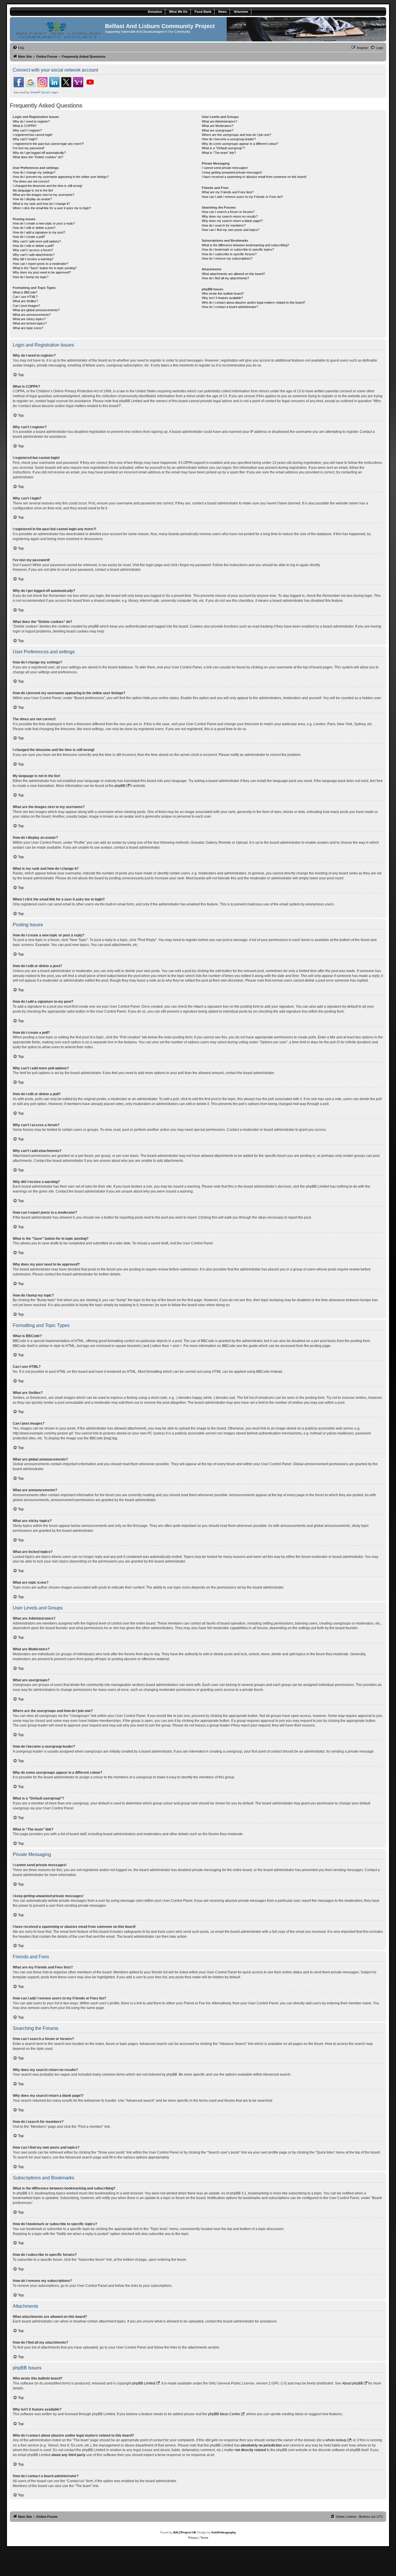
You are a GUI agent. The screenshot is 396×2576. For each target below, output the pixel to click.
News (222, 12)
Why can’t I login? (25, 139)
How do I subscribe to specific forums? (229, 254)
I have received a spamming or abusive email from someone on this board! (254, 177)
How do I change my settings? (34, 172)
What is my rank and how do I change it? (41, 204)
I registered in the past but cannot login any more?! (48, 144)
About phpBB (353, 2383)
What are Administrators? (219, 121)
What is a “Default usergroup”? (223, 148)
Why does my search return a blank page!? (232, 221)
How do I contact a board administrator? (230, 307)
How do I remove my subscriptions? (227, 258)
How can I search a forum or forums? (228, 212)
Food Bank (203, 12)
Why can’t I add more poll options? (37, 241)
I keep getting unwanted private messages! (232, 172)
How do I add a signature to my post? (39, 232)
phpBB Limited (144, 2383)
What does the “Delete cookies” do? (38, 157)
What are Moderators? (218, 126)
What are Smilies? (25, 301)
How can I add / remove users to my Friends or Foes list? (242, 197)
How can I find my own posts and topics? (231, 230)
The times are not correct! (31, 181)
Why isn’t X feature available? (222, 298)
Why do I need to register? (31, 121)
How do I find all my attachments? (225, 278)
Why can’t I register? (27, 130)
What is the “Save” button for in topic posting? (45, 268)
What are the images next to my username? (43, 195)
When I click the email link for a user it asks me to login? (52, 208)
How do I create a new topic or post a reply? (44, 223)
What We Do (178, 12)
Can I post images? (26, 306)
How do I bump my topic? (31, 277)
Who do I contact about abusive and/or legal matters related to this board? (254, 302)
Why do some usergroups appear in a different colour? (240, 144)
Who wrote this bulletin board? (223, 293)
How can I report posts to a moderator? (40, 264)
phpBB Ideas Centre (224, 2414)
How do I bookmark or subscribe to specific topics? (238, 249)
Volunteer (241, 12)
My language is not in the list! (33, 190)
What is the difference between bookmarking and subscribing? (245, 245)
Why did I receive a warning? (33, 259)
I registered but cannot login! (33, 135)
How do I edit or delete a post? (34, 228)
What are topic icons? (28, 328)
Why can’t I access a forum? (33, 250)
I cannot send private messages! (225, 168)
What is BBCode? (25, 292)
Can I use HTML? (25, 297)
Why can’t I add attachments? (34, 255)
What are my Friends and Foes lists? (228, 192)
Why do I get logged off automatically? (39, 153)
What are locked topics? (30, 323)
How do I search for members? (224, 225)
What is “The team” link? (219, 153)
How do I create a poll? (29, 237)
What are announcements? (32, 315)
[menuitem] (19, 48)
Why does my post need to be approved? (42, 272)
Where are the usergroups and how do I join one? (236, 135)
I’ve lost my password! (29, 148)
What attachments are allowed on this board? (233, 274)
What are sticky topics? (29, 319)
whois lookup (336, 2440)
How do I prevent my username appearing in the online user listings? (61, 177)
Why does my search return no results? (230, 216)
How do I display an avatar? (32, 199)
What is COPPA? (25, 126)
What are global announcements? (36, 310)
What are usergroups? (218, 130)
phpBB (120, 786)
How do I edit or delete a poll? (33, 246)
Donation (155, 12)
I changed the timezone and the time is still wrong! (48, 186)
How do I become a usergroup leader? (229, 139)
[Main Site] (58, 29)
